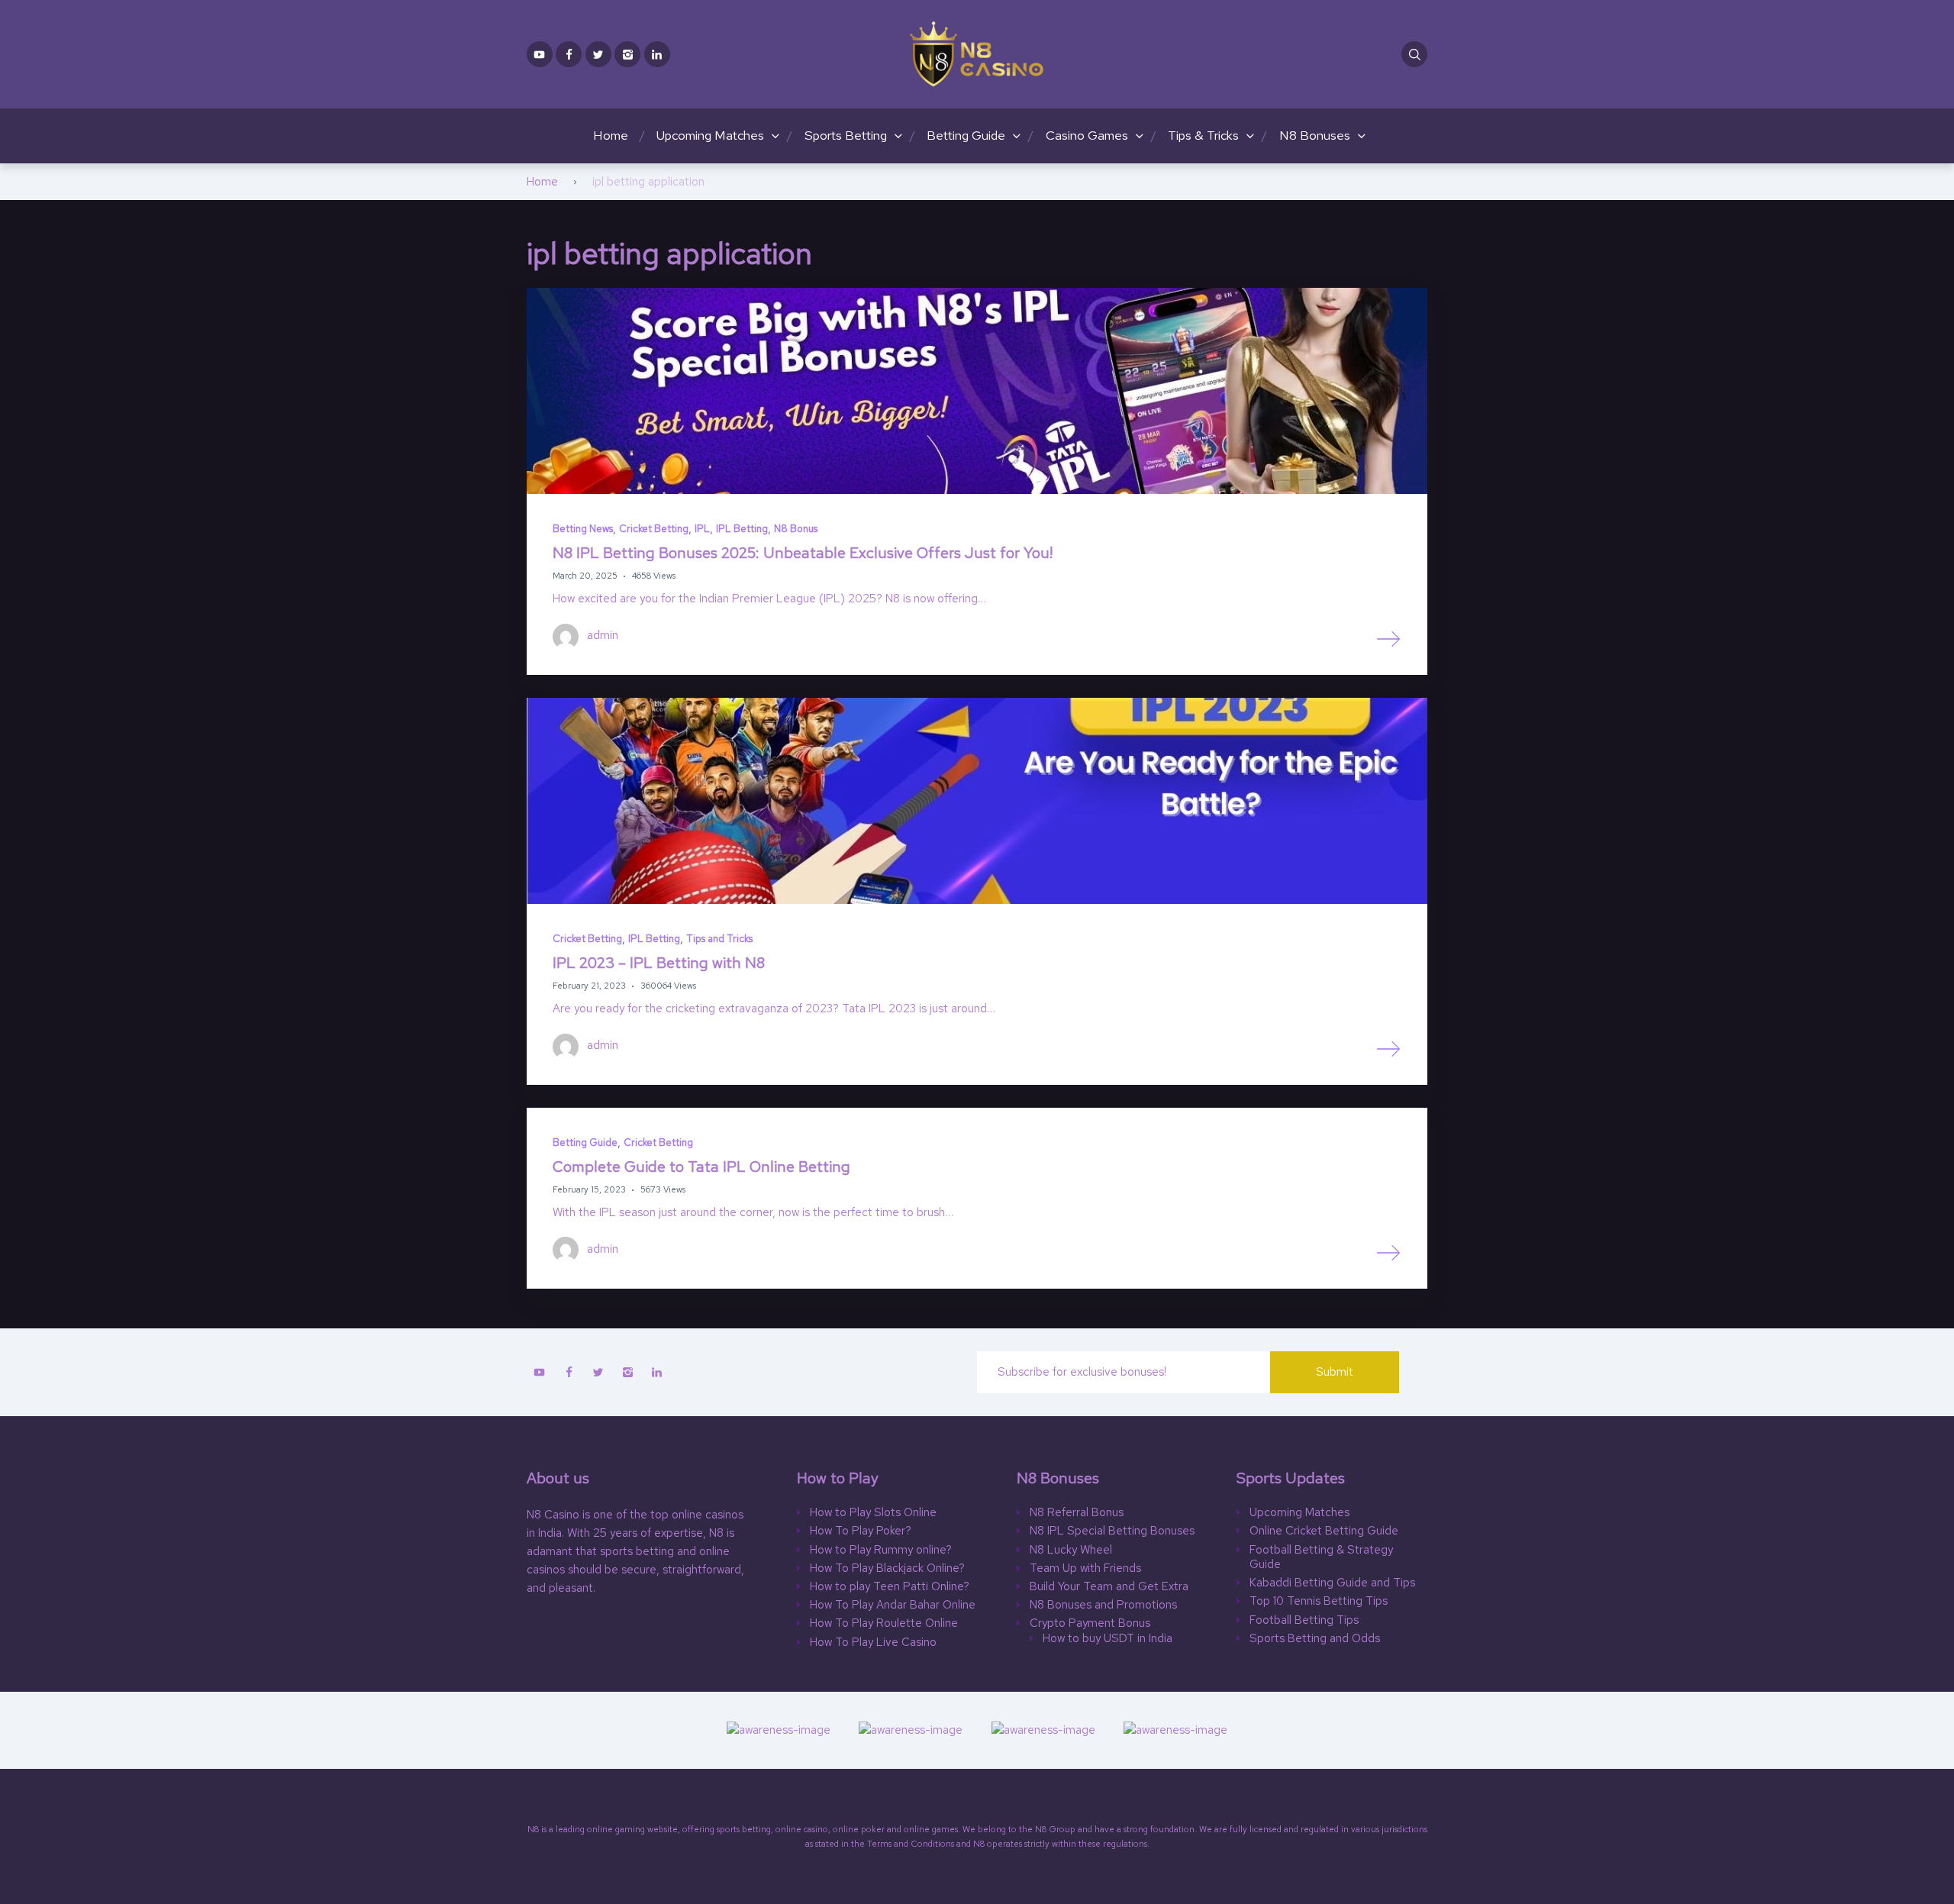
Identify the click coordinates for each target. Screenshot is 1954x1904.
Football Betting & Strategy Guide (1321, 1558)
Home (611, 135)
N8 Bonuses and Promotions (1103, 1605)
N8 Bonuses (1315, 135)
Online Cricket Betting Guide (1324, 1531)
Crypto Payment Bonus (1090, 1623)
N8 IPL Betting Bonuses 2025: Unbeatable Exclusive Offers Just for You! (803, 553)
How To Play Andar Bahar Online (893, 1605)
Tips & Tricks (1203, 135)
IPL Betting (742, 529)
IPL (702, 529)
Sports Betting (846, 135)
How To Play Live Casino (873, 1643)
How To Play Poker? (861, 1531)
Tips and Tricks (719, 939)
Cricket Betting (654, 529)
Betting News (583, 529)
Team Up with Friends (1085, 1568)
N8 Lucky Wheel (1071, 1550)
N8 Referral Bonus (1077, 1513)
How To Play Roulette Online (884, 1623)
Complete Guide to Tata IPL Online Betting (703, 1167)
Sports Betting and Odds (1315, 1639)
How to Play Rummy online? (881, 1550)
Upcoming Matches (710, 135)
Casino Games (1087, 135)
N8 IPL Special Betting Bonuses (1112, 1531)
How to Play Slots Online (873, 1513)
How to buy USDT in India (1108, 1639)
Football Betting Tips (1304, 1620)
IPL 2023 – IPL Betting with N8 (661, 963)
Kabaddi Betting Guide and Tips (1332, 1583)
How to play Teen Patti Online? (890, 1587)
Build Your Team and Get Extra (1109, 1587)
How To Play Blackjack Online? (887, 1568)
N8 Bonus (796, 529)
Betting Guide (966, 135)
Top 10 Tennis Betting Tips (1319, 1601)
